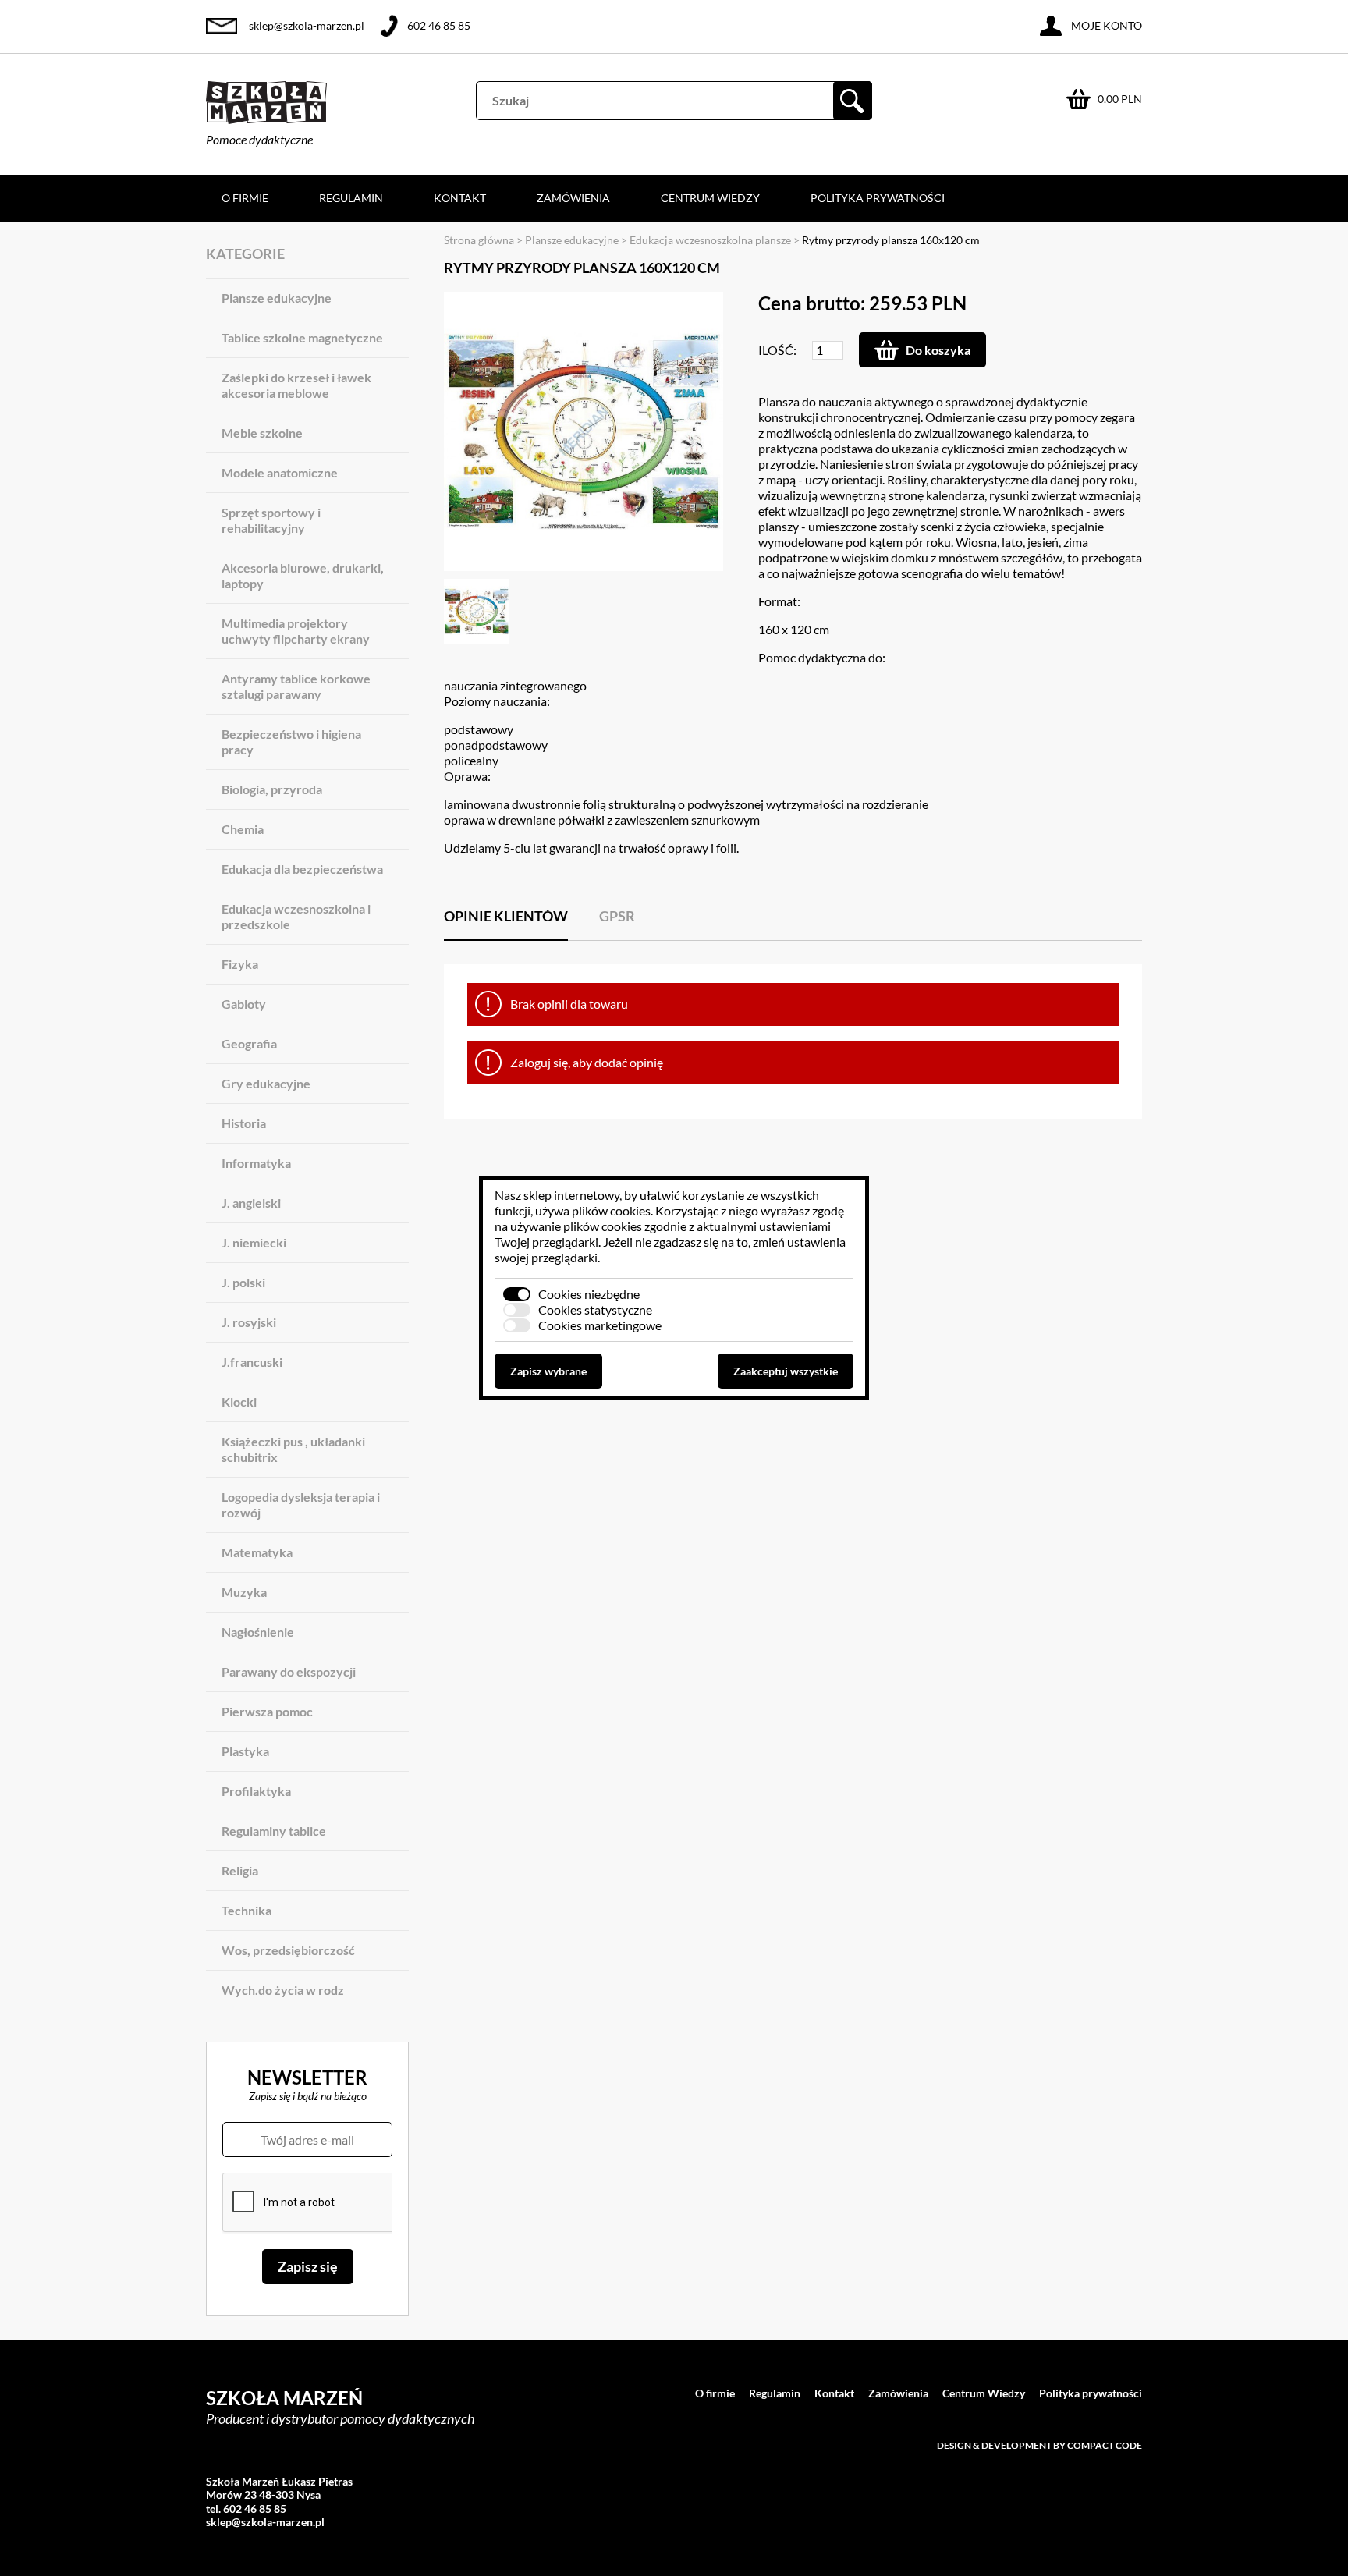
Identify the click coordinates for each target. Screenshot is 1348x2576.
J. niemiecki (254, 1242)
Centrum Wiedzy (710, 198)
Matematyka (257, 1552)
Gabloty (244, 1004)
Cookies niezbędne (589, 1294)
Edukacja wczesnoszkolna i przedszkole (296, 916)
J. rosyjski (249, 1322)
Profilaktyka (256, 1791)
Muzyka (244, 1592)
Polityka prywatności (878, 198)
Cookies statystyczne (595, 1309)
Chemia (243, 829)
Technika (247, 1910)
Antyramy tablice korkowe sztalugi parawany (296, 686)
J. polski (243, 1282)
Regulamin (351, 198)
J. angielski (251, 1203)
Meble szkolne (262, 433)
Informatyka (256, 1163)
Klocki (239, 1402)
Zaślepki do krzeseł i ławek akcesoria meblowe (296, 385)
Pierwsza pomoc (267, 1711)
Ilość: (777, 350)
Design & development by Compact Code (1039, 2445)
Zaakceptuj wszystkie (786, 1371)
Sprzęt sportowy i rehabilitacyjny (271, 520)
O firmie (245, 198)
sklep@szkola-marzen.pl (307, 25)
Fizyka (240, 964)
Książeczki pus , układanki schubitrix (293, 1449)
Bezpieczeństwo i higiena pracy (291, 742)
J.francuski (252, 1362)
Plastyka (245, 1751)
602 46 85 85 (439, 25)
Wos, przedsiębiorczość (288, 1950)
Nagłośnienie (258, 1632)
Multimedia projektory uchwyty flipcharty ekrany (296, 631)
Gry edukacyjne (266, 1083)
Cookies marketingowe (600, 1325)
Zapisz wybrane (548, 1371)
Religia (240, 1870)
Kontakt (460, 198)
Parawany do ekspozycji (289, 1671)
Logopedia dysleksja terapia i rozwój (301, 1504)
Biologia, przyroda (272, 789)
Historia (244, 1123)
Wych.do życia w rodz (283, 1990)
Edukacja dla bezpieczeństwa (302, 869)
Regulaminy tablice (274, 1831)
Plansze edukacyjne (277, 298)
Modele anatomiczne (280, 472)
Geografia (249, 1043)
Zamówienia (573, 198)
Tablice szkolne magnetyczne (302, 337)
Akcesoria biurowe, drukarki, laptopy (303, 575)
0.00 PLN (1120, 99)
